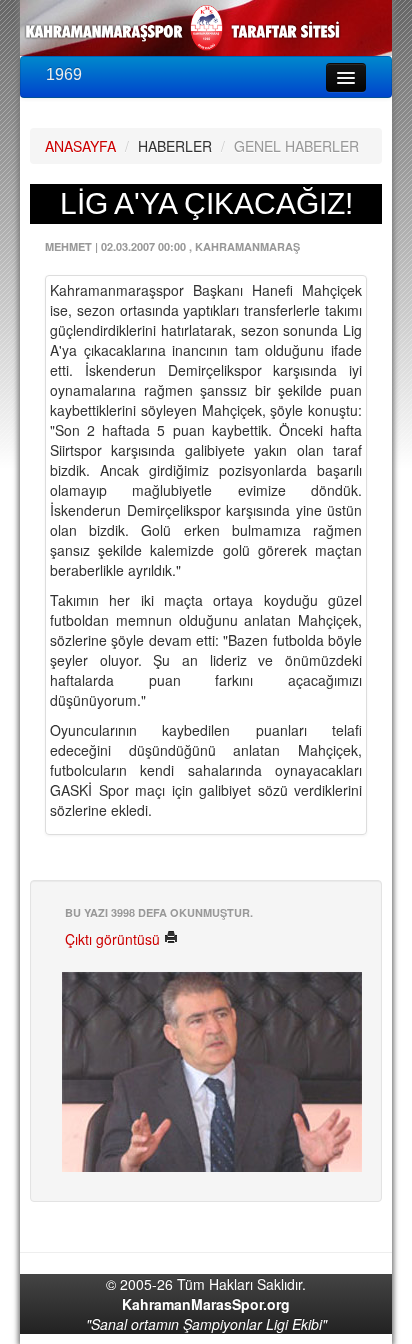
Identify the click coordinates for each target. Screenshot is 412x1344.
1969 (64, 74)
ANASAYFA (80, 146)
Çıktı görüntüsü (114, 939)
